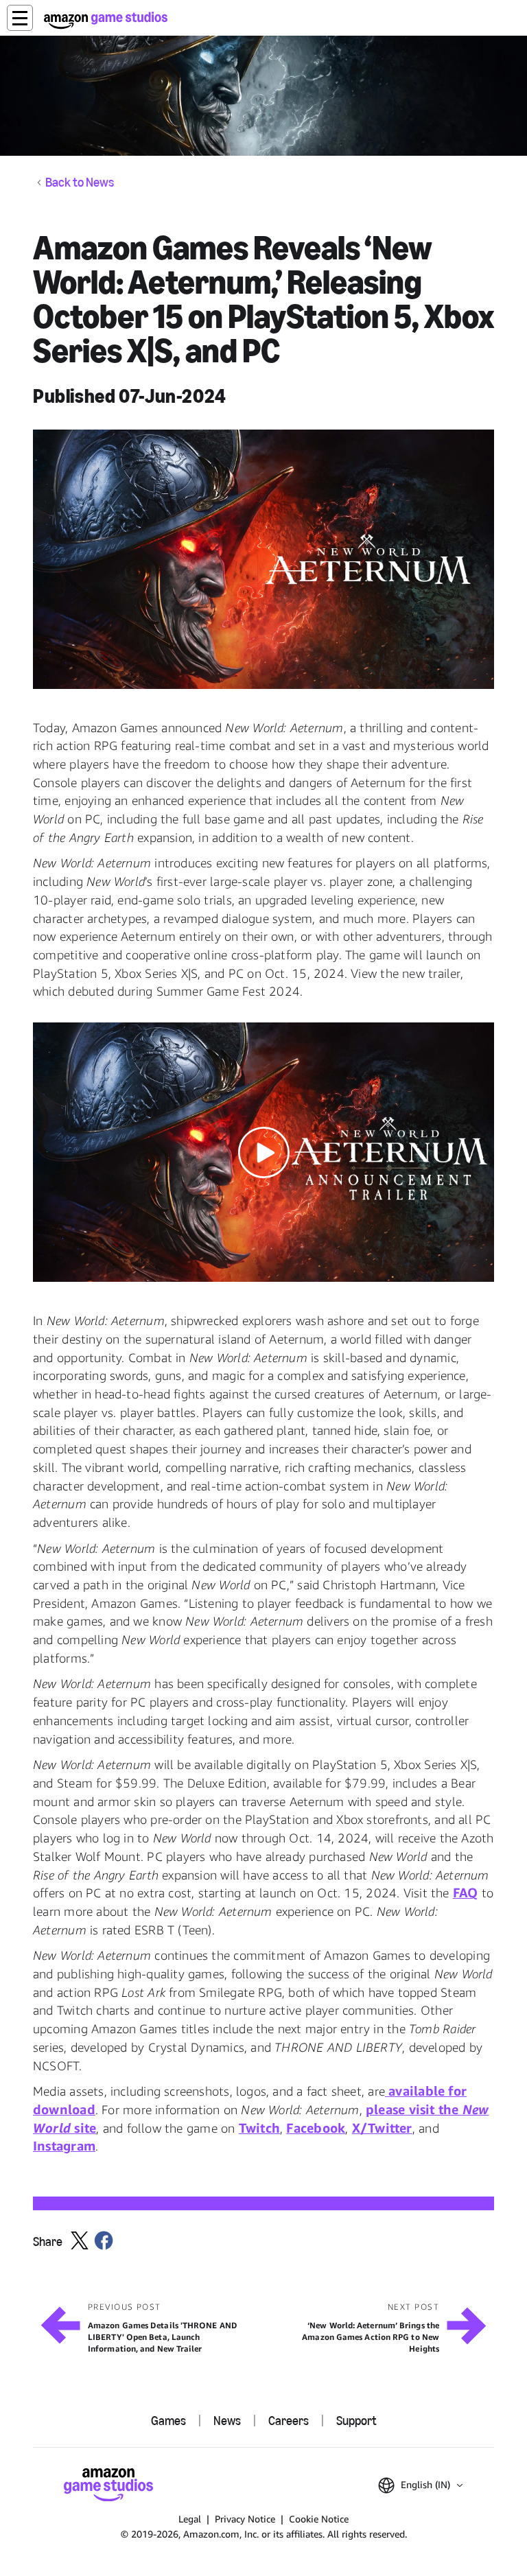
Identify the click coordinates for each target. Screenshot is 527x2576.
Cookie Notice (319, 2519)
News (227, 2421)
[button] (20, 18)
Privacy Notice (245, 2519)
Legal (190, 2519)
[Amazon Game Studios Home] (106, 20)
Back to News (80, 183)
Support (356, 2421)
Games (168, 2421)
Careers (289, 2421)
